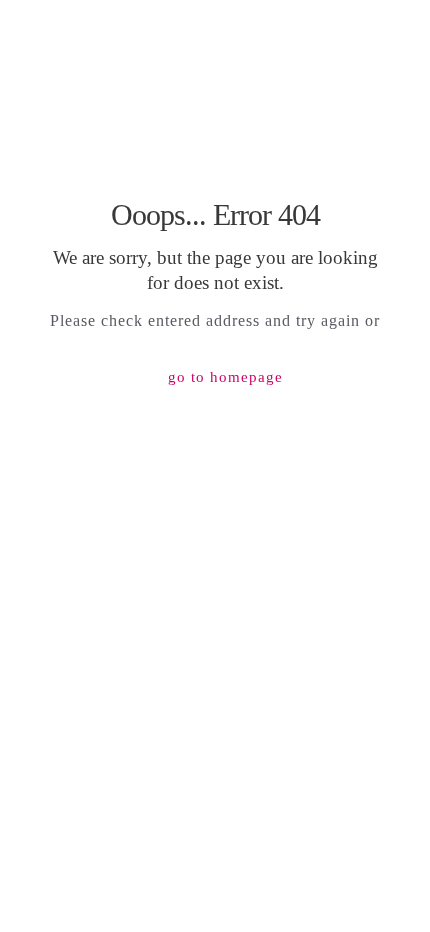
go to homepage (225, 377)
